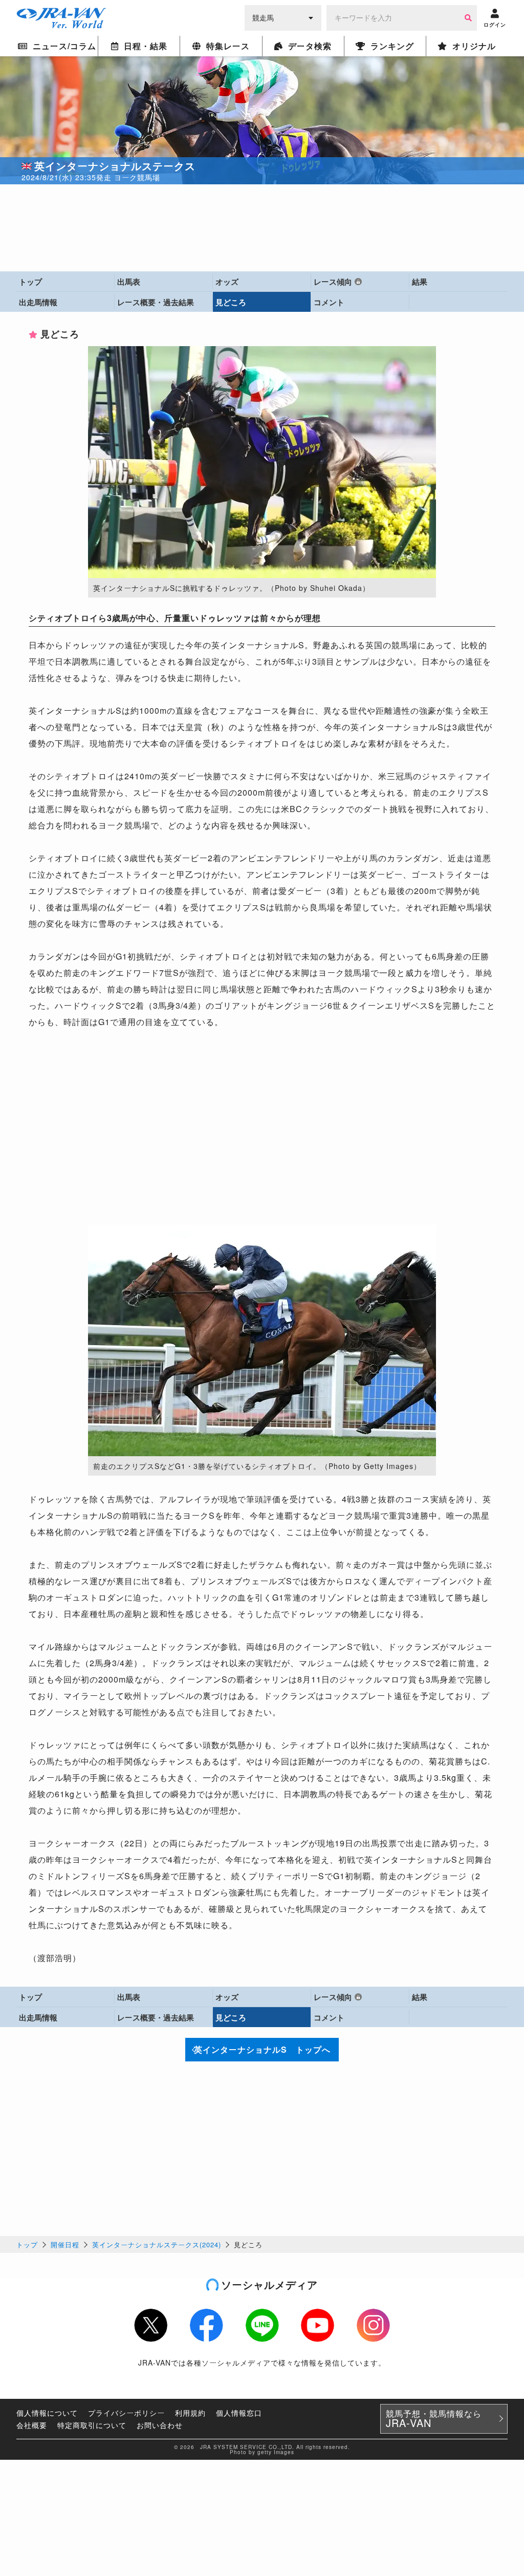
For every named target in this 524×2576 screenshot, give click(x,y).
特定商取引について (92, 2425)
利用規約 (190, 2413)
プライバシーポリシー (126, 2413)
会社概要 (32, 2425)
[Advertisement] (262, 228)
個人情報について (47, 2413)
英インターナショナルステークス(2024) (157, 2244)
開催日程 (65, 2244)
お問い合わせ (160, 2425)
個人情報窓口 (239, 2413)
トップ (27, 2244)
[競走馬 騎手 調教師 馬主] (283, 17)
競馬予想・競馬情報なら (434, 2419)
